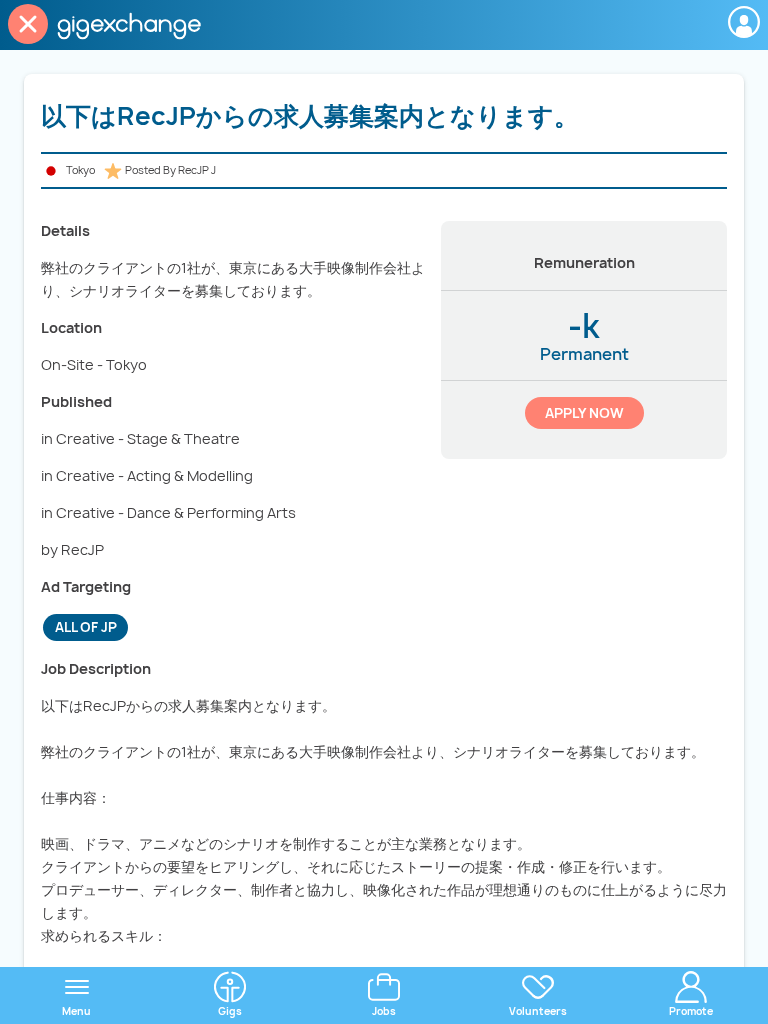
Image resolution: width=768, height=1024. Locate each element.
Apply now (584, 413)
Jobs (384, 1011)
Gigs (230, 1011)
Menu (76, 1011)
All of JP (86, 627)
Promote (691, 1011)
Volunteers (538, 1011)
